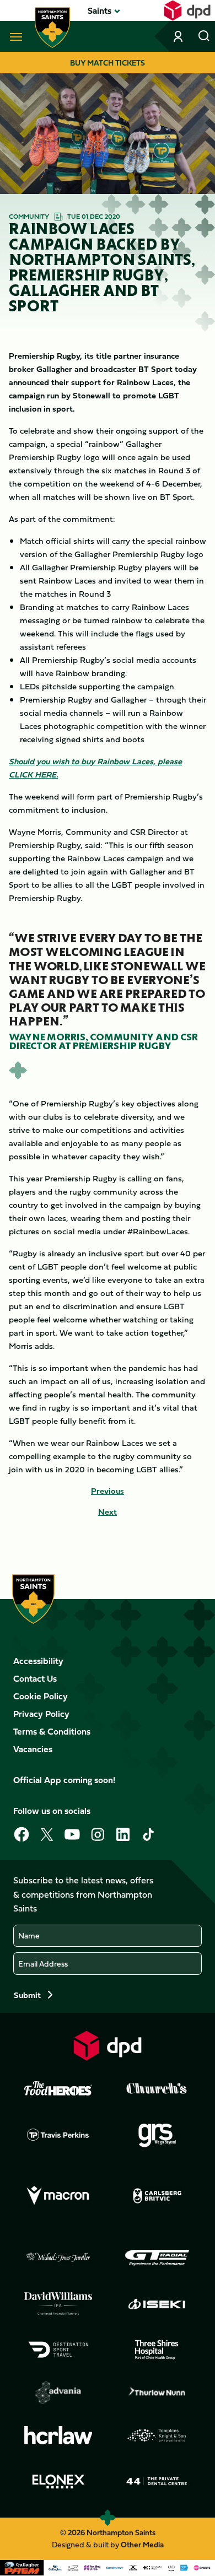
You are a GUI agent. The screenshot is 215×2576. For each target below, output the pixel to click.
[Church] (157, 2088)
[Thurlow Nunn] (157, 2393)
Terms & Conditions (52, 1731)
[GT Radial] (157, 2258)
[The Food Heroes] (58, 2088)
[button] (100, 10)
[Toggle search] (204, 36)
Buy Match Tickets (108, 63)
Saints (100, 10)
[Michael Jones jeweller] (58, 2258)
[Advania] (58, 2393)
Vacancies (33, 1749)
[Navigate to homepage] (52, 28)
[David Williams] (58, 2304)
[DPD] (108, 2046)
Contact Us (35, 1678)
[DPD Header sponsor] (187, 10)
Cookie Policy (41, 1696)
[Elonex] (58, 2481)
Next (108, 1512)
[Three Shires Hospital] (157, 2350)
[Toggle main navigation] (14, 36)
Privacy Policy (41, 1714)
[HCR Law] (58, 2435)
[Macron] (58, 2196)
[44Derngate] (157, 2481)
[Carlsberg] (157, 2196)
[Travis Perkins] (58, 2135)
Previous (108, 1491)
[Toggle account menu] (179, 36)
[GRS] (157, 2135)
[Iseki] (157, 2304)
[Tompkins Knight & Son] (157, 2435)
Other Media (142, 2544)
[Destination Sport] (58, 2350)
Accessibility (38, 1661)
